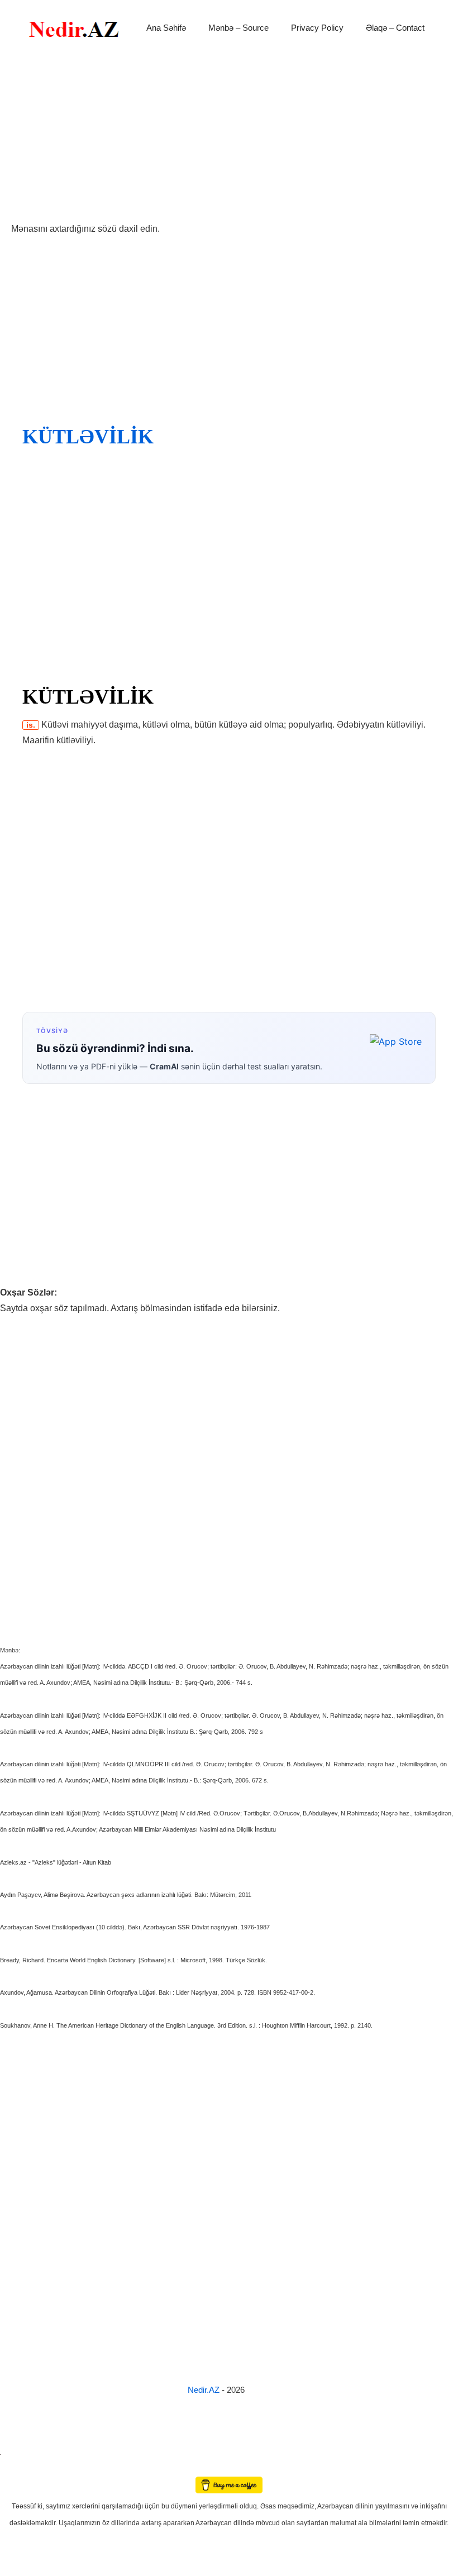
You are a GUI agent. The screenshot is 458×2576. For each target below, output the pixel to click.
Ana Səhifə (166, 28)
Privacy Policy (317, 28)
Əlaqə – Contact (395, 28)
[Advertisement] (229, 138)
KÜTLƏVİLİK (88, 437)
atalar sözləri (19, 2453)
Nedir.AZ (205, 2390)
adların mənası (19, 2469)
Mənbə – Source (238, 28)
